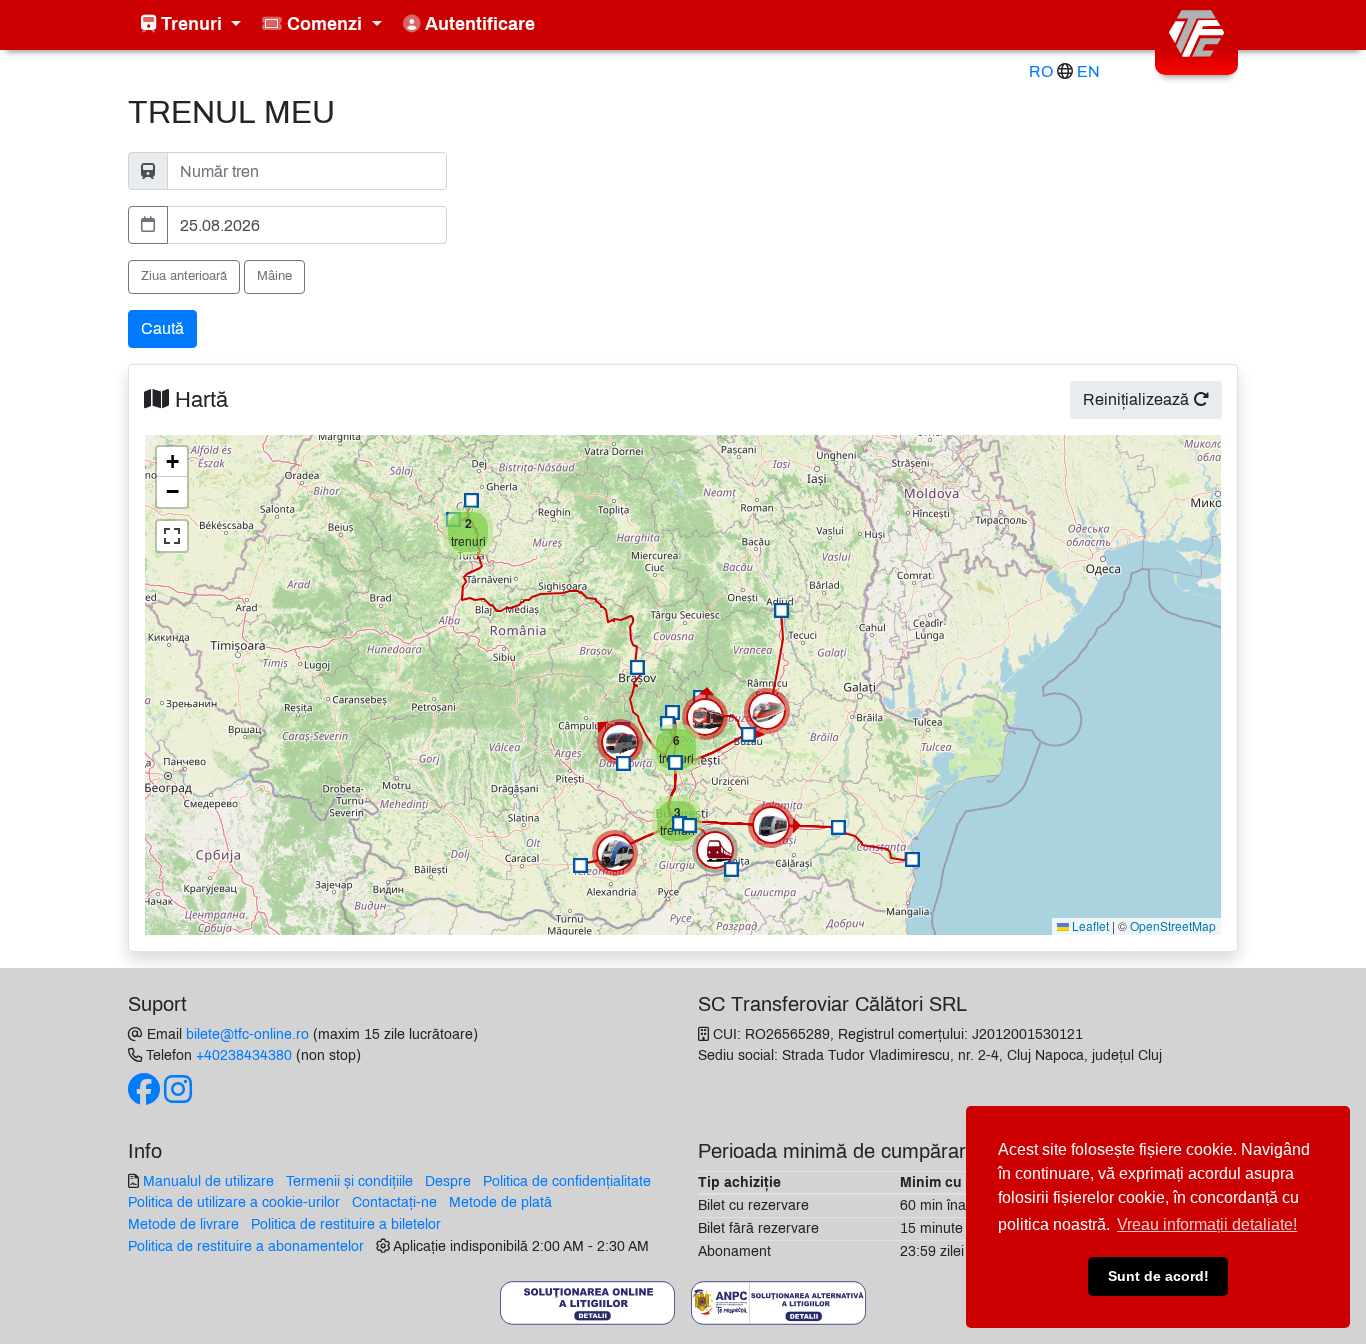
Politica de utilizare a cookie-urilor (234, 1202)
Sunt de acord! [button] (1158, 1276)
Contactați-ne (394, 1202)
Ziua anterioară (184, 276)
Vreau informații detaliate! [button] (1207, 1224)
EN (1088, 71)
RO (1041, 71)
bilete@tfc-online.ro (247, 1034)
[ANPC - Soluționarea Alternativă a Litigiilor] (778, 1301)
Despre (448, 1181)
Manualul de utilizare (208, 1181)
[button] (637, 667)
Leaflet (1089, 925)
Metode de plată (500, 1202)
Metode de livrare (183, 1224)
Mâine (274, 276)
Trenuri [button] (191, 24)
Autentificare (478, 24)
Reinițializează (1138, 399)
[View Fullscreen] (172, 536)
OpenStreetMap (1173, 925)
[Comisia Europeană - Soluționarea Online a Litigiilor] (587, 1301)
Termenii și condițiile (349, 1181)
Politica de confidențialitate (567, 1181)
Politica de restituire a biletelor (346, 1224)
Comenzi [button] (324, 24)
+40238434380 (244, 1055)
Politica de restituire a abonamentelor (246, 1246)
